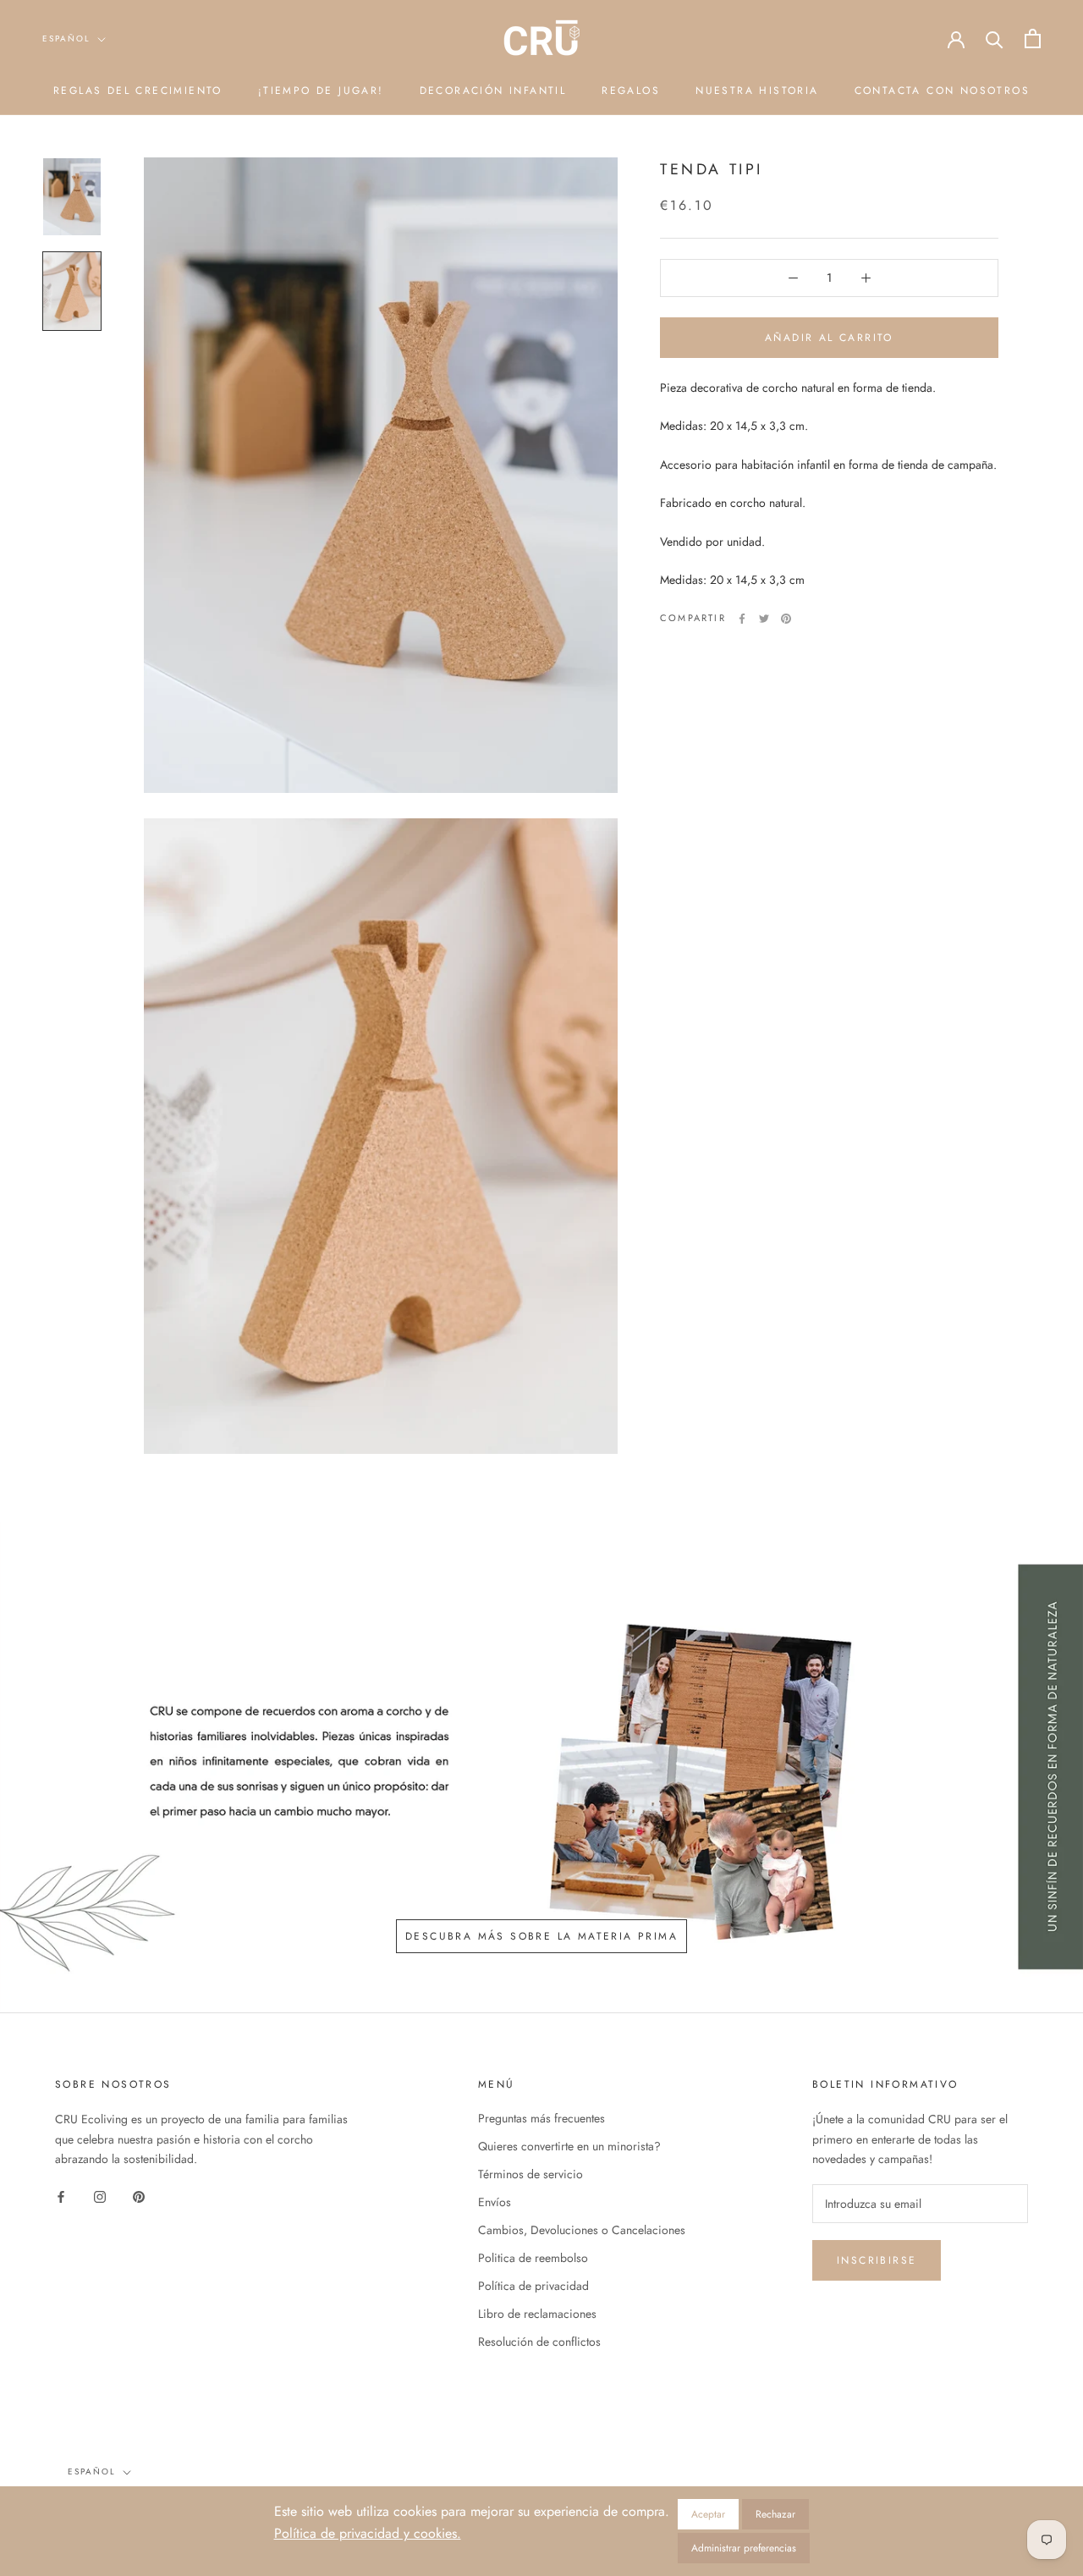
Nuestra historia (757, 91)
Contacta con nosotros (942, 91)
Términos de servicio (531, 2174)
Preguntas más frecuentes (541, 2118)
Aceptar (708, 2514)
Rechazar (775, 2514)
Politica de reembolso (533, 2258)
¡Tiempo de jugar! (321, 91)
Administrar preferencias (744, 2548)
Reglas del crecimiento (138, 91)
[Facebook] (742, 619)
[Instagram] (100, 2196)
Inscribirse (877, 2260)
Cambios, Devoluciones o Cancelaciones (582, 2230)
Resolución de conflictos (539, 2342)
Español (66, 39)
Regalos (631, 91)
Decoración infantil (493, 91)
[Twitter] (764, 619)
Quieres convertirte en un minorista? (569, 2146)
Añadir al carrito (829, 338)
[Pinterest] (786, 619)
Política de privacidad (533, 2286)
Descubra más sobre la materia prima (541, 1936)
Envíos (495, 2202)
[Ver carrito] (1033, 39)
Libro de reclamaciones (537, 2314)
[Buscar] (995, 39)
